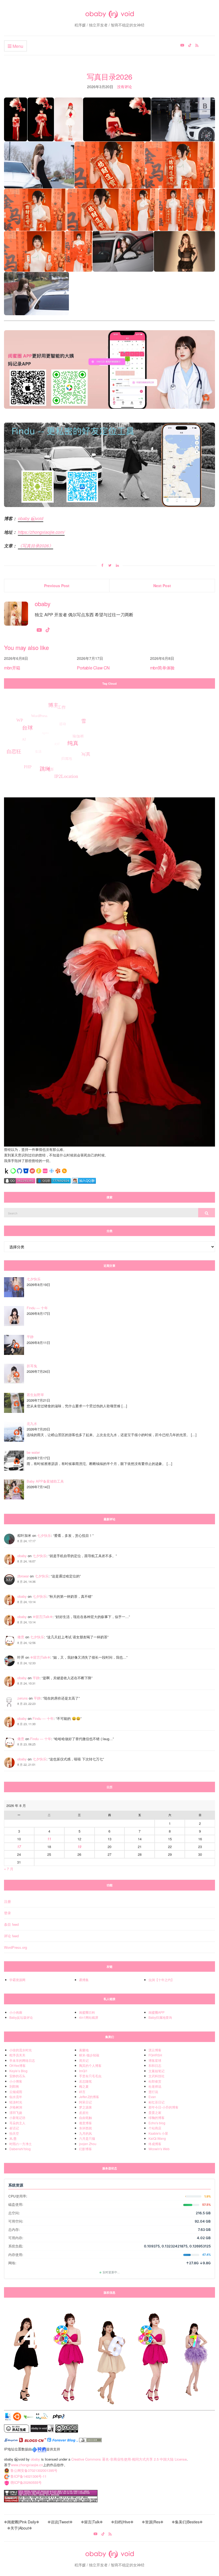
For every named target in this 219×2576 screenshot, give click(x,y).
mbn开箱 (12, 668)
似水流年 (16, 2097)
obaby (22, 1556)
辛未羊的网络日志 (22, 2060)
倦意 (21, 1637)
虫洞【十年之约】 (161, 1980)
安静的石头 (17, 2076)
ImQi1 (83, 2071)
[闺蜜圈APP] (109, 369)
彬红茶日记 (157, 2102)
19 (79, 1847)
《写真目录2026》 (36, 546)
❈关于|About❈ (20, 2528)
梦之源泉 (85, 2107)
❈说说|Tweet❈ (60, 2522)
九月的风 (85, 2133)
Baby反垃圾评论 (21, 2017)
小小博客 (16, 2081)
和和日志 (155, 2065)
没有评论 (124, 87)
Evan (152, 2097)
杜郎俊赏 (155, 2081)
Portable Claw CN (93, 668)
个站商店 (155, 2128)
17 (19, 1847)
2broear (23, 1576)
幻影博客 (85, 2149)
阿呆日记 (85, 2102)
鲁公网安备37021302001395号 (34, 2470)
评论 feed (11, 1936)
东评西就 (85, 2128)
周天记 (84, 2060)
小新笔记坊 (17, 2117)
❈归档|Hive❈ (122, 2522)
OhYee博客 (17, 2065)
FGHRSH (155, 2055)
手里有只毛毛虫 (90, 2076)
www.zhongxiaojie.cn (27, 2465)
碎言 (82, 2092)
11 (49, 1839)
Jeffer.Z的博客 (89, 2097)
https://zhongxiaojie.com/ (41, 532)
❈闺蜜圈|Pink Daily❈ (22, 2522)
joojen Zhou (88, 2144)
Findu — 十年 (43, 1718)
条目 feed (11, 1924)
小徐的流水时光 (21, 2050)
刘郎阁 (14, 2086)
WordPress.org (15, 1947)
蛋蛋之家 (155, 2112)
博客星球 (155, 2060)
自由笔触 (85, 2117)
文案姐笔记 (157, 2071)
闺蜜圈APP (157, 2012)
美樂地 (84, 2050)
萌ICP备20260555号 (26, 2482)
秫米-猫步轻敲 (89, 2055)
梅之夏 (84, 2086)
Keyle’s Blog (18, 2071)
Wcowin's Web (159, 2149)
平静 (36, 1678)
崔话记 (14, 2128)
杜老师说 (155, 2086)
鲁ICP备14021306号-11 (28, 2476)
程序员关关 (17, 2055)
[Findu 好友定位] (109, 464)
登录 (7, 1913)
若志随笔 (85, 2081)
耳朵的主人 (17, 2123)
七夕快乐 (44, 1535)
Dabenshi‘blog (20, 2149)
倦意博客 (85, 2123)
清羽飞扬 (16, 2112)
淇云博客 (155, 2050)
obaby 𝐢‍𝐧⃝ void (31, 518)
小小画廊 (16, 2012)
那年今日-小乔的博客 (163, 2107)
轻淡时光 (16, 2102)
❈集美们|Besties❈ (187, 2522)
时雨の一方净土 (21, 2144)
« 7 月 (9, 1869)
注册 (7, 1901)
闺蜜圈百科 (87, 2012)
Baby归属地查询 (160, 2017)
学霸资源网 (17, 1980)
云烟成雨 (16, 2092)
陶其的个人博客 (90, 2065)
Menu (17, 46)
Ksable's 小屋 (158, 2133)
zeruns (23, 1698)
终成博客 (155, 2144)
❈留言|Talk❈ (43, 1617)
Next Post (162, 586)
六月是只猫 (87, 2138)
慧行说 (153, 2092)
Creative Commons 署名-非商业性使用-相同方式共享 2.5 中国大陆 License (129, 2459)
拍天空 (14, 2133)
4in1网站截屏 (89, 2017)
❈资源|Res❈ (153, 2522)
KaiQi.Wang (157, 2138)
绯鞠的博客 (157, 2117)
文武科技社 (157, 2076)
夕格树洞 (16, 2107)
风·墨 (13, 2138)
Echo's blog (157, 2123)
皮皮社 (84, 2112)
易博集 (84, 1980)
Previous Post (57, 586)
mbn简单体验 (162, 668)
